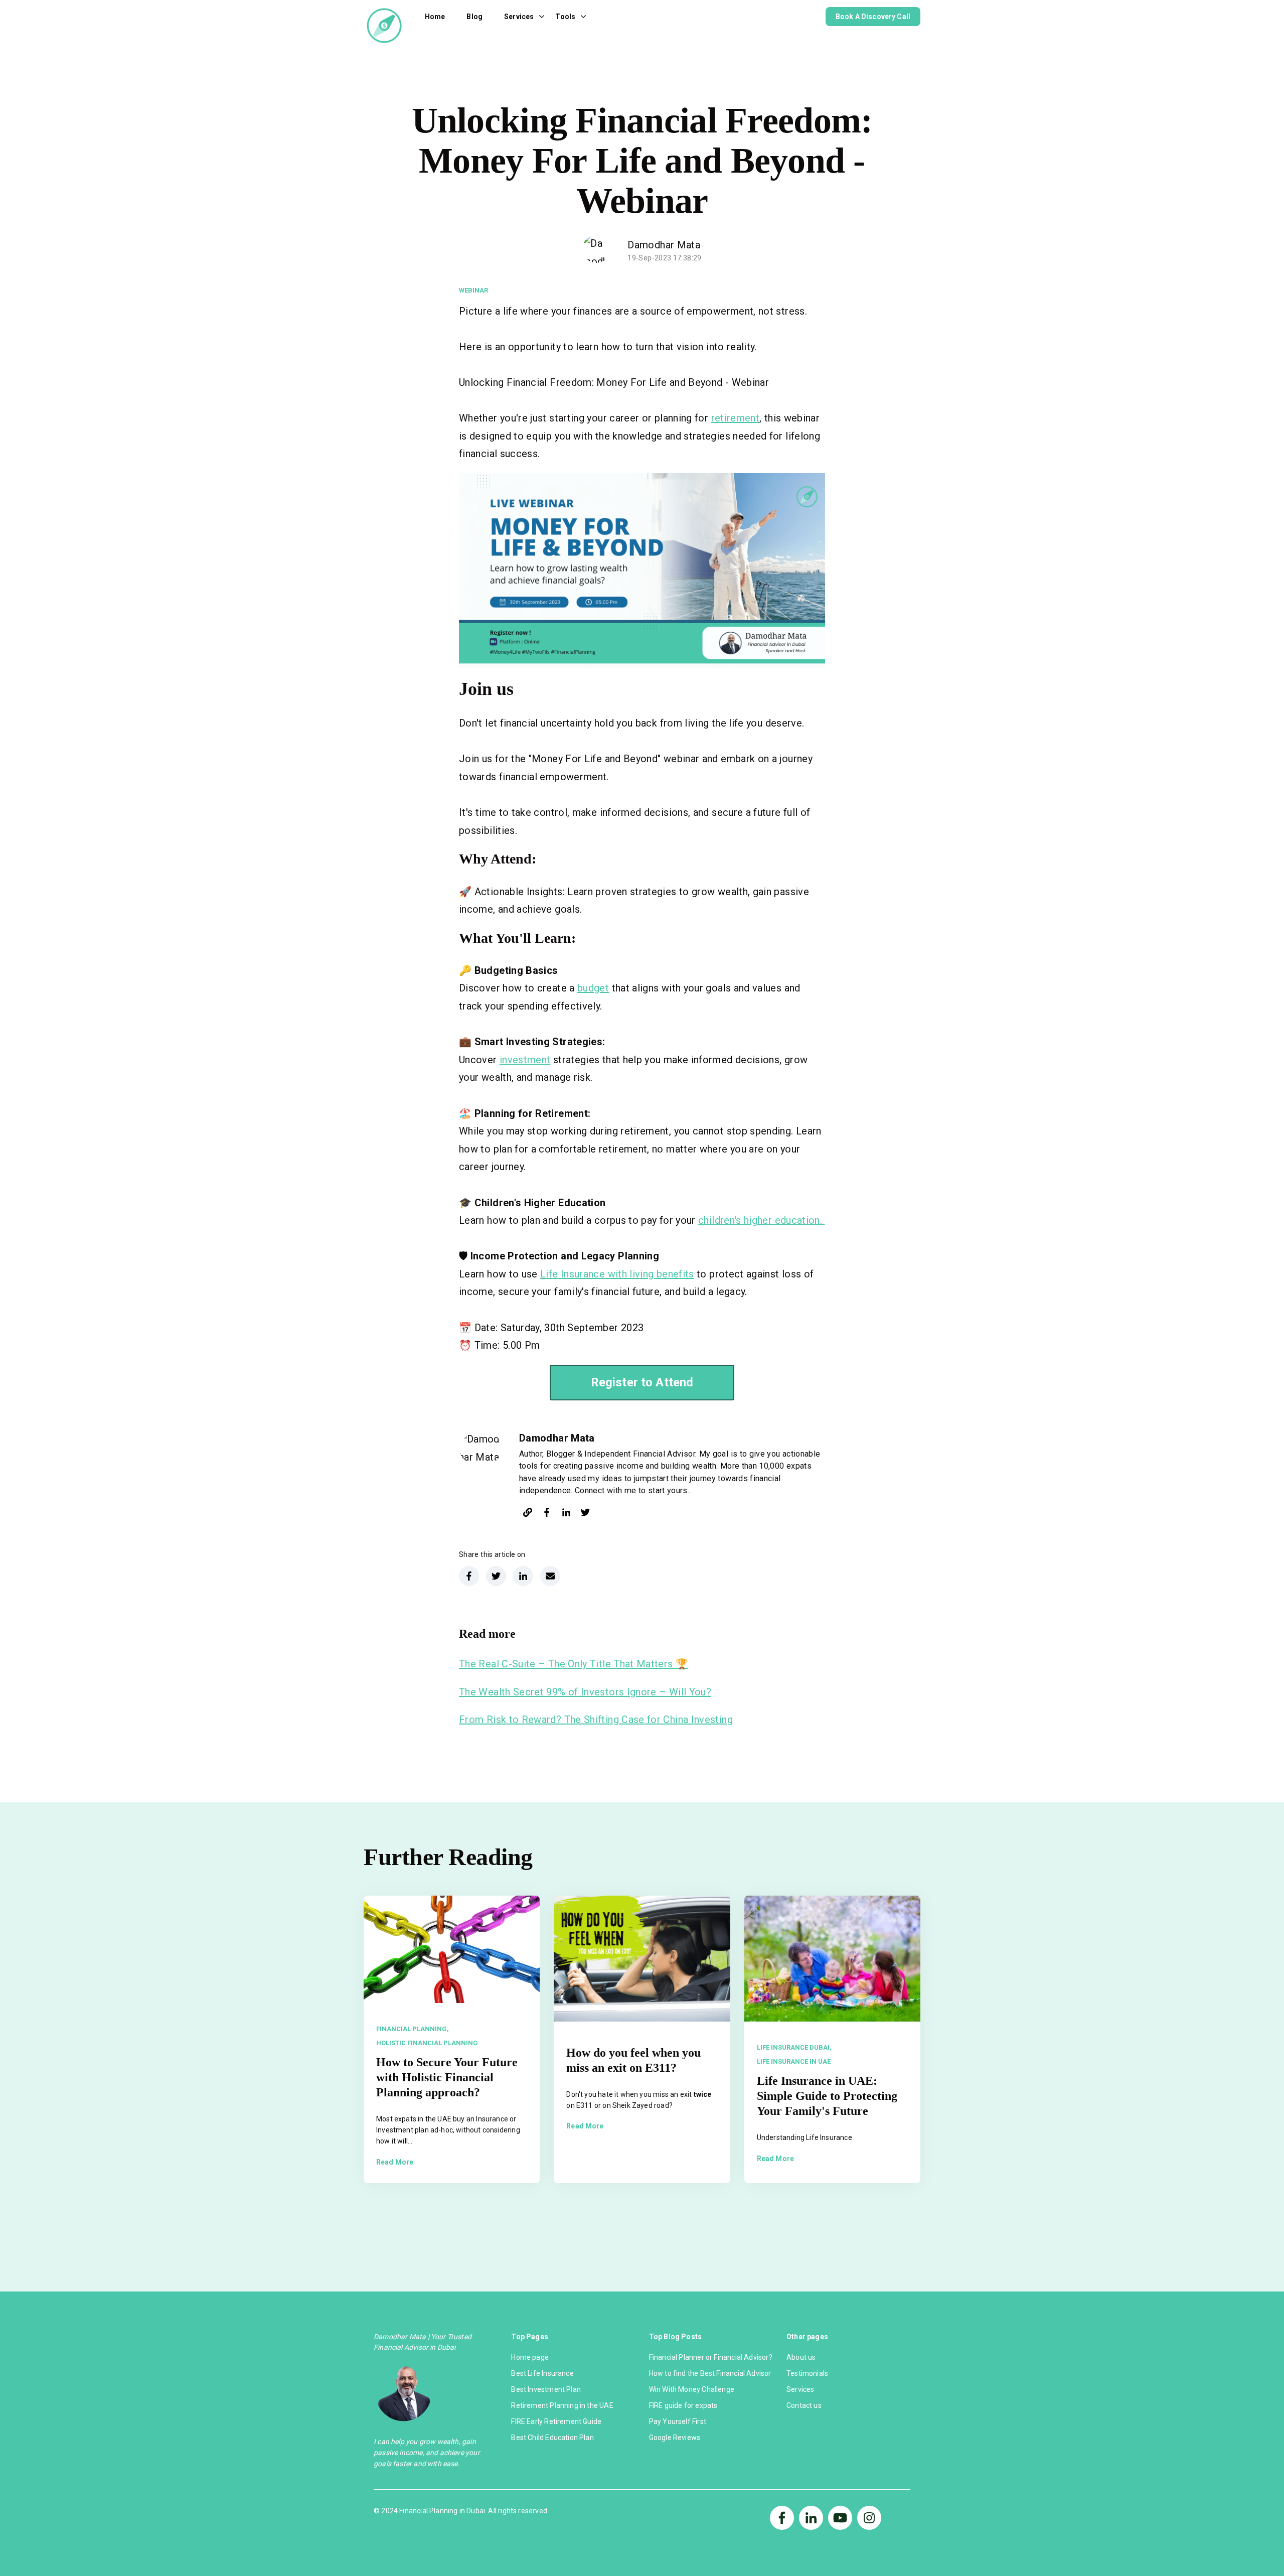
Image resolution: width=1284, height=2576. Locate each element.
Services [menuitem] (800, 2389)
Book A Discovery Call (873, 17)
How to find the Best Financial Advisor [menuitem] (710, 2373)
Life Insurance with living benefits (617, 1274)
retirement (736, 418)
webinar (473, 290)
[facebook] (547, 1514)
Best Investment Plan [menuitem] (546, 2389)
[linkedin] (566, 1514)
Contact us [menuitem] (804, 2405)
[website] (528, 1514)
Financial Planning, (413, 2029)
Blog (474, 17)
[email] (550, 1576)
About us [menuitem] (801, 2357)
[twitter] (585, 1514)
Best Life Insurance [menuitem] (542, 2373)
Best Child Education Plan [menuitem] (552, 2438)
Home (435, 17)
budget (593, 988)
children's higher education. (761, 1220)
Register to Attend (642, 1382)
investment (525, 1060)
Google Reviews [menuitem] (675, 2438)
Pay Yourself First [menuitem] (678, 2421)
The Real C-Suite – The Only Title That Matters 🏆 (574, 1664)
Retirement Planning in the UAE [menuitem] (562, 2405)
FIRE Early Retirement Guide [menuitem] (556, 2421)
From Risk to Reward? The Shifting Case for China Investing (596, 1720)
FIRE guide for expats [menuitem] (683, 2405)
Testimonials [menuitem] (807, 2373)
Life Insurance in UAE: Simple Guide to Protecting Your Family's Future (827, 2096)
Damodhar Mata (664, 245)
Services (519, 17)
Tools (565, 17)
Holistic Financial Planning (427, 2043)
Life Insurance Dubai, (794, 2047)
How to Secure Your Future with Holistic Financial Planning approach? (447, 2077)
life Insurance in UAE (794, 2061)
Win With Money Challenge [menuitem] (692, 2389)
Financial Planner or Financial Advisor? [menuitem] (711, 2357)
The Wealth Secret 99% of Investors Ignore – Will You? (585, 1692)
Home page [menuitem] (530, 2357)
